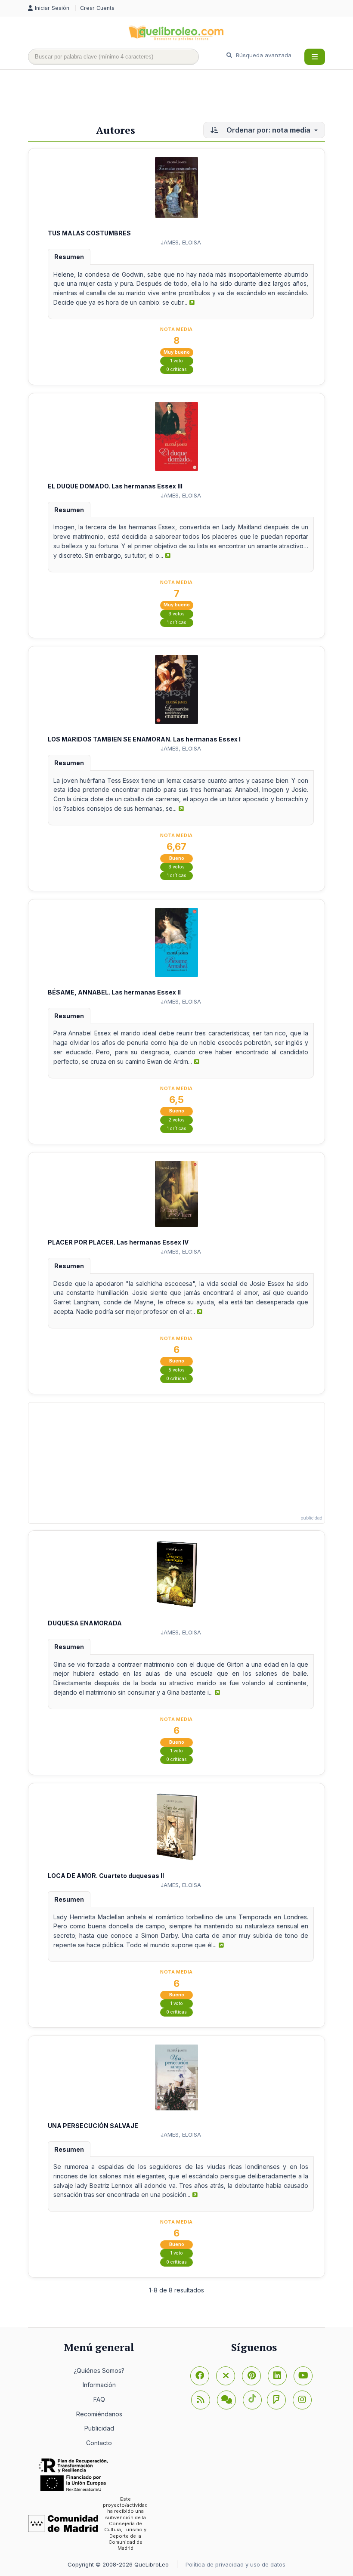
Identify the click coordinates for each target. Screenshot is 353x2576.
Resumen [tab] (69, 257)
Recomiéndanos (99, 2414)
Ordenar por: (268, 130)
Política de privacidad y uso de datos (235, 2564)
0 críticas (176, 369)
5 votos (176, 1370)
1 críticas (177, 622)
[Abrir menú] (315, 57)
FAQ (99, 2399)
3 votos (176, 614)
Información (99, 2385)
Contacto (99, 2443)
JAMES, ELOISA (181, 242)
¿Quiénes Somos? (99, 2371)
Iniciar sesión (53, 8)
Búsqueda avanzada (263, 55)
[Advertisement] (185, 98)
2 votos (176, 1120)
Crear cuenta (97, 8)
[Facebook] (200, 2376)
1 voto (177, 361)
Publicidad (99, 2428)
